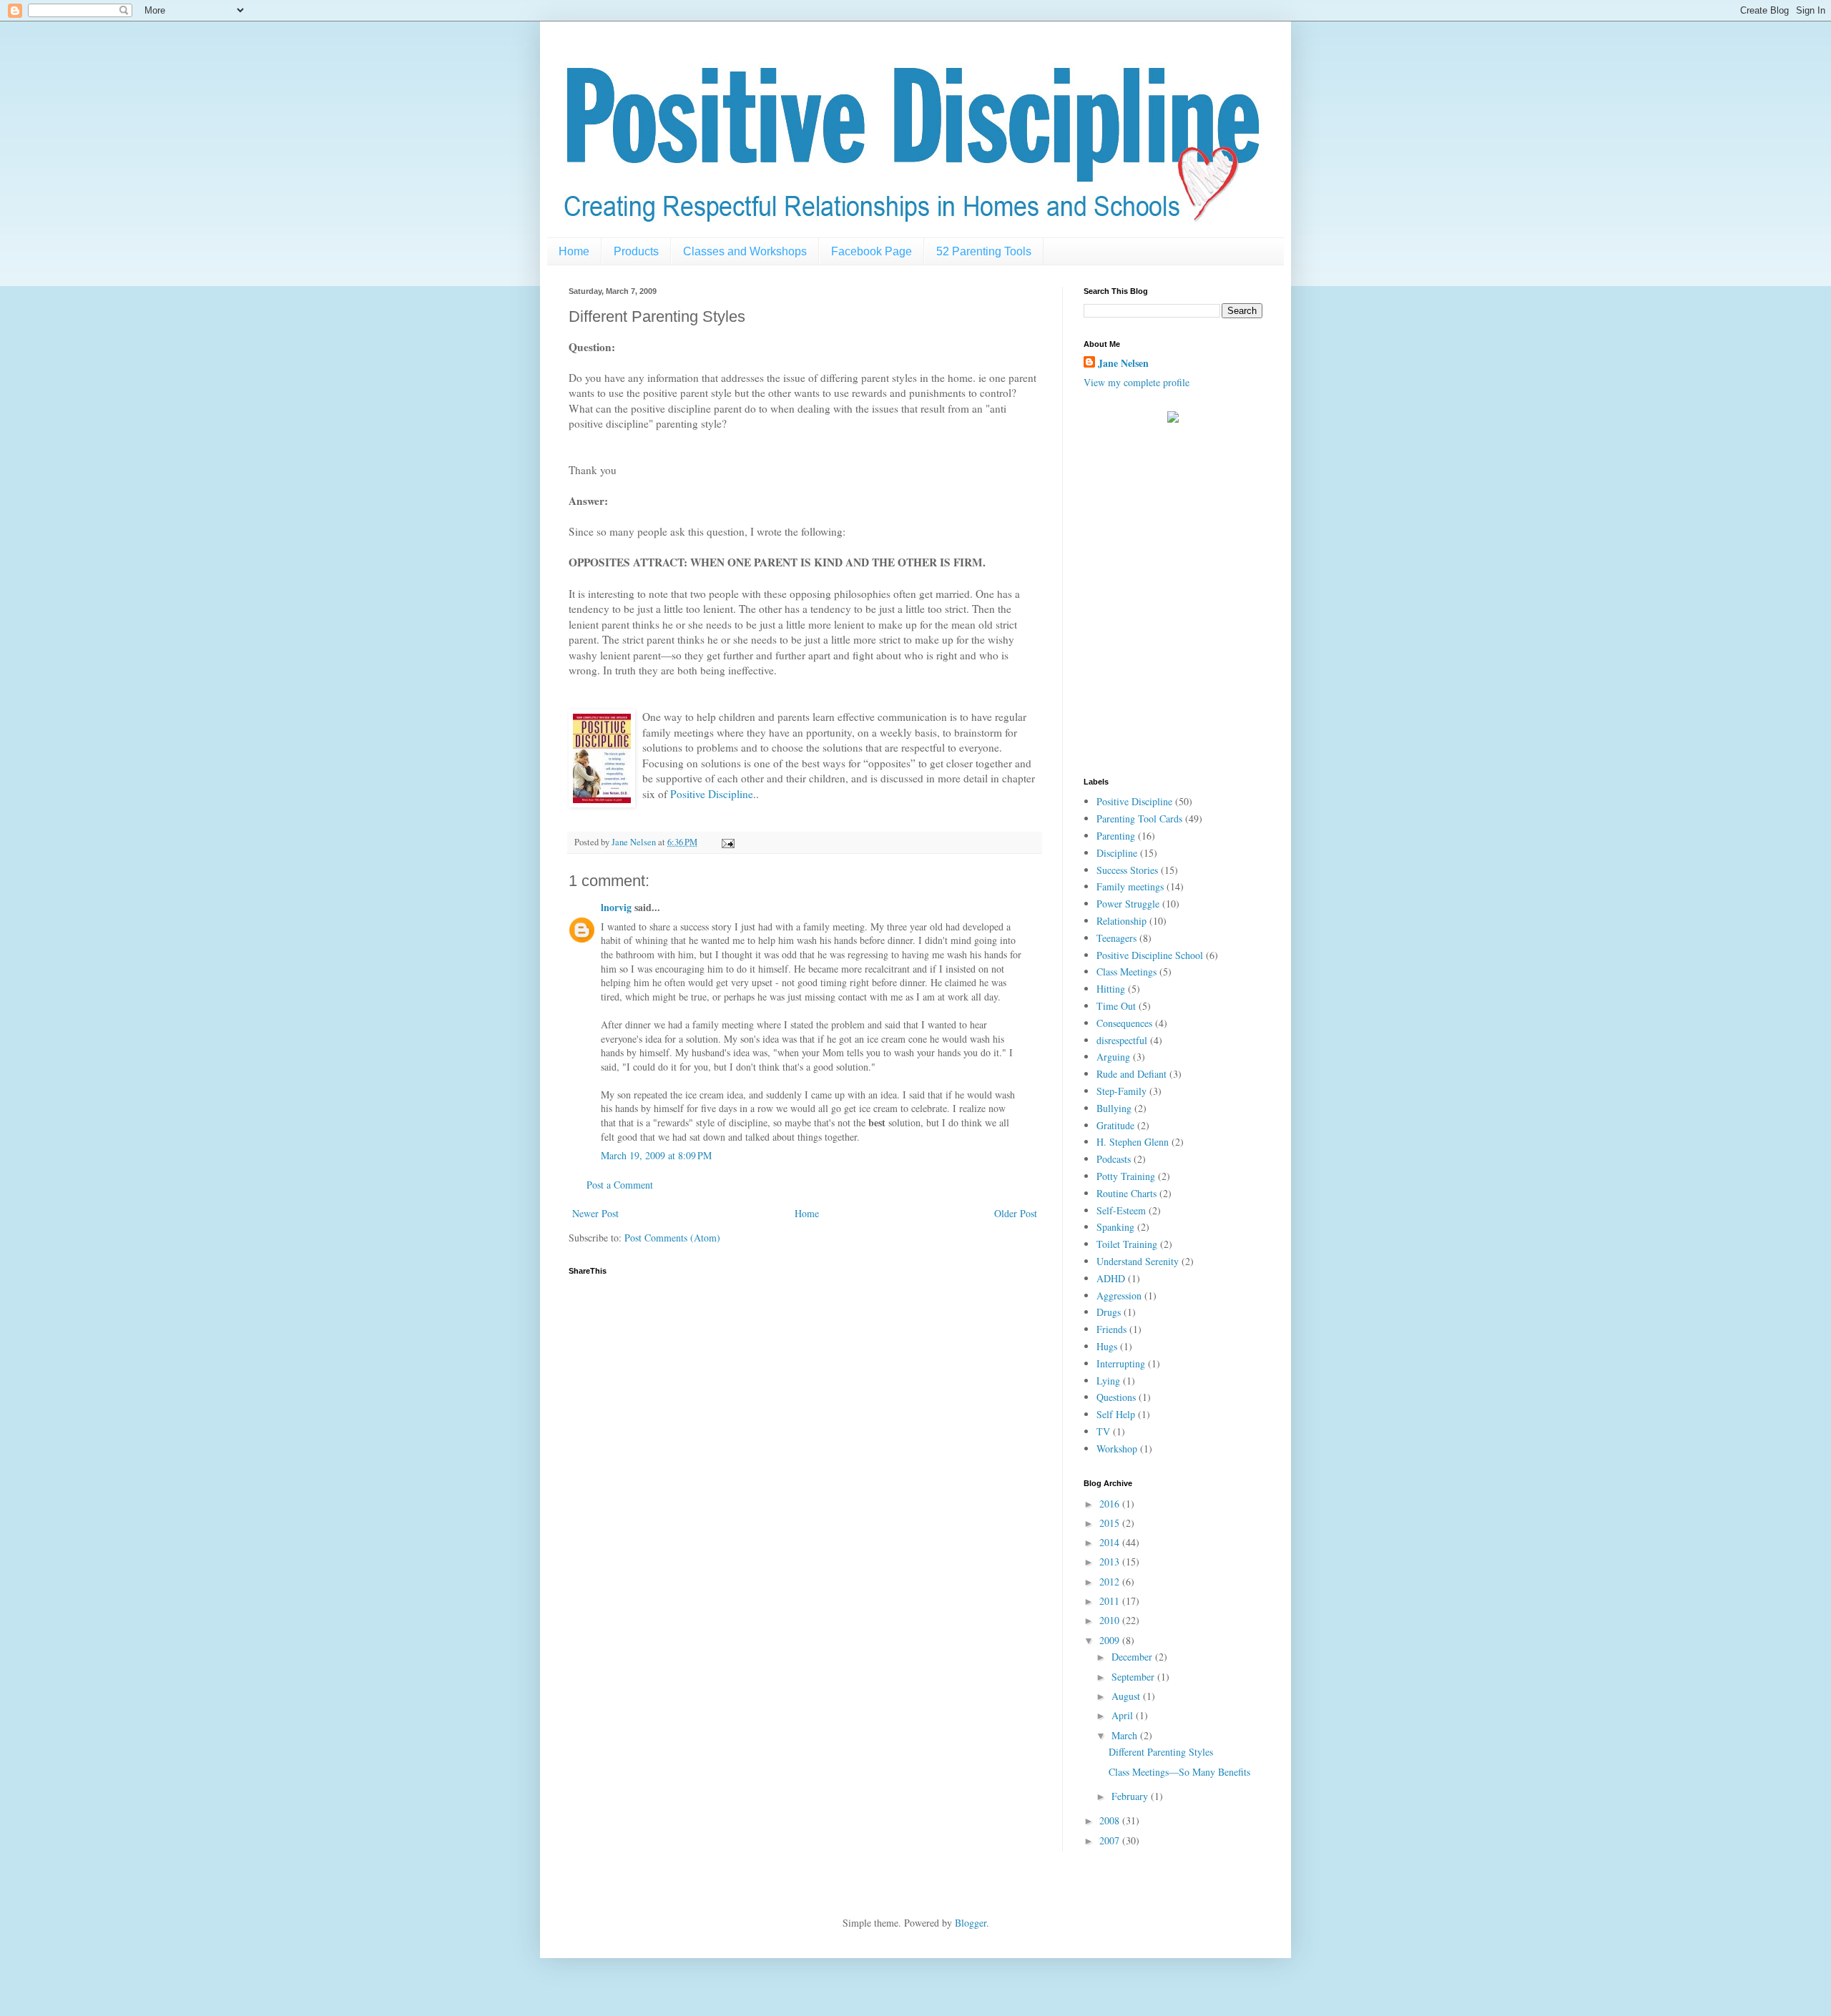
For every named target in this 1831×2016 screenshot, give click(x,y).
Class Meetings (1126, 972)
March (1126, 1735)
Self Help (1116, 1414)
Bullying (1114, 1108)
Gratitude (1115, 1125)
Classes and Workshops (745, 251)
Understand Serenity (1138, 1261)
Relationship (1121, 921)
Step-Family (1121, 1091)
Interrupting (1121, 1363)
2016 (1111, 1504)
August (1127, 1696)
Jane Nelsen (1123, 363)
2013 (1111, 1562)
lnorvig (616, 907)
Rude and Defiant (1132, 1074)
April (1124, 1715)
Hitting (1111, 989)
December (1133, 1657)
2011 (1111, 1601)
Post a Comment (620, 1185)
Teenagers (1116, 938)
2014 (1111, 1542)
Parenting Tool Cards (1139, 818)
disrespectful (1122, 1040)
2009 (1111, 1640)
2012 (1111, 1582)
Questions (1116, 1397)
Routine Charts (1126, 1193)
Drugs (1109, 1312)
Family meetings (1130, 886)
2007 (1111, 1840)
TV (1103, 1431)
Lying (1108, 1381)
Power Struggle (1128, 904)
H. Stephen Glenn (1133, 1142)
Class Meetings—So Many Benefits (1179, 1772)
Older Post (1016, 1213)
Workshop (1117, 1449)
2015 (1111, 1523)
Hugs (1107, 1346)
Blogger (971, 1923)
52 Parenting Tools (984, 251)
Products (636, 251)
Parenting (1116, 836)
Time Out (1116, 1006)
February (1131, 1796)
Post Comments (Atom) (672, 1238)
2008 (1111, 1820)
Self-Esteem (1121, 1210)
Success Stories (1127, 870)
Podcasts (1114, 1159)
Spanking (1115, 1227)
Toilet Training (1127, 1244)
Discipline (1117, 853)
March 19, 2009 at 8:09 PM (656, 1155)
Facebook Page (872, 251)
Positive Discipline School (1150, 955)
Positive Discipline (712, 794)
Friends (1111, 1329)
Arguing (1113, 1057)
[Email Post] (727, 842)
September (1134, 1677)
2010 (1111, 1620)
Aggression (1119, 1295)
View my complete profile (1137, 382)
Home (574, 251)
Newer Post (595, 1213)
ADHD (1111, 1278)
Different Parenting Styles (1161, 1752)
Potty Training (1126, 1176)
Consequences (1124, 1023)
